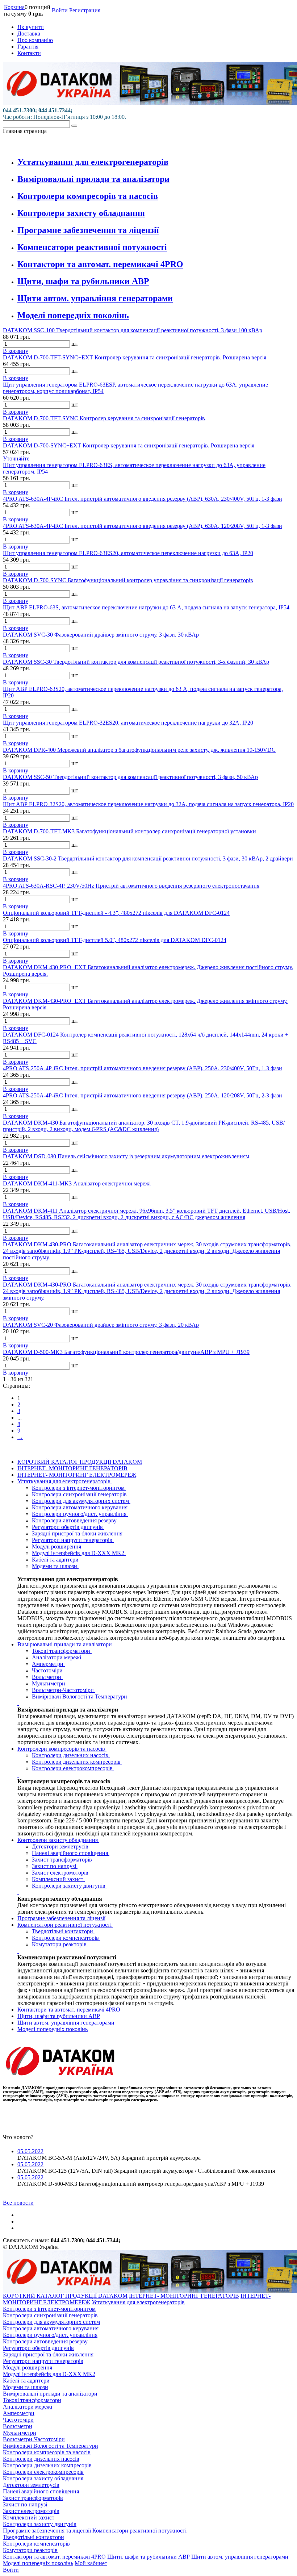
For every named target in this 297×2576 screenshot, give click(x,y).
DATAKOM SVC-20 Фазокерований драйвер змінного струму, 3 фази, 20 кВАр (101, 1325)
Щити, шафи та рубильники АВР (83, 281)
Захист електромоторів (61, 1873)
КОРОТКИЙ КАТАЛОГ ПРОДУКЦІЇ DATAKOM (80, 1462)
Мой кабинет (91, 2563)
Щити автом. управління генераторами (95, 298)
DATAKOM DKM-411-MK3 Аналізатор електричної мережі (77, 1183)
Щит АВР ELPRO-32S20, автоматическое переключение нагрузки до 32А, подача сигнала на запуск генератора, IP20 (148, 804)
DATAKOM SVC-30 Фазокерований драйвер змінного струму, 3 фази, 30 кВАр (101, 635)
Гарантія (28, 47)
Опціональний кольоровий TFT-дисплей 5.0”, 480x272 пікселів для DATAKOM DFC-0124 (115, 940)
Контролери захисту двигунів (69, 1886)
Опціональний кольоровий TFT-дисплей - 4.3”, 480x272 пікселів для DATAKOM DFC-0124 (116, 913)
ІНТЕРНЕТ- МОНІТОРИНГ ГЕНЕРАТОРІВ (72, 1468)
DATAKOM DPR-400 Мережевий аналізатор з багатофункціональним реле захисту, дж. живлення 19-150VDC (139, 750)
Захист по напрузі (55, 1866)
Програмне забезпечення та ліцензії (88, 230)
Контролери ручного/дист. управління (80, 1514)
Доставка (29, 34)
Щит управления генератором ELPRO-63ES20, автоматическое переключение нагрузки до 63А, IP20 (128, 553)
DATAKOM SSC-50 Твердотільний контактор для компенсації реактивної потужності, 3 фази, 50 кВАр (130, 777)
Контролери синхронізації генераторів (80, 1494)
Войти (60, 10)
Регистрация (85, 10)
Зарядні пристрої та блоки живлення (78, 1533)
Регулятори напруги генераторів (73, 1540)
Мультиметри (49, 1683)
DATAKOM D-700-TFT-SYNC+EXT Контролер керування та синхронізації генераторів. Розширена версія (135, 357)
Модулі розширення (57, 1547)
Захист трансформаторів (63, 1860)
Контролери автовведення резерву (75, 1520)
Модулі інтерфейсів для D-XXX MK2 (79, 1553)
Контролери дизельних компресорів (77, 1762)
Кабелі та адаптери (56, 1560)
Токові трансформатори (62, 1651)
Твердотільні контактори (63, 1931)
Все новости (18, 2203)
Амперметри (48, 1664)
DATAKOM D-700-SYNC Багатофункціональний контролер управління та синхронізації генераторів (128, 580)
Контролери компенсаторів (66, 1938)
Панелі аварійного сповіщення (71, 1853)
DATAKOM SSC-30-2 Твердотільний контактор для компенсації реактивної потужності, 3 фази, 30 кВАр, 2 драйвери (148, 858)
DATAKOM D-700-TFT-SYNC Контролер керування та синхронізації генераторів (104, 418)
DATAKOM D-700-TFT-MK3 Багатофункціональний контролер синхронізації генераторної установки (129, 831)
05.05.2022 (30, 2151)
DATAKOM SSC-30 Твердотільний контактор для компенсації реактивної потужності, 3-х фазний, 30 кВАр (136, 662)
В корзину (16, 351)
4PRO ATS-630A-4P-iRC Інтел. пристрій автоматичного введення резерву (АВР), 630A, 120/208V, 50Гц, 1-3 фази (143, 526)
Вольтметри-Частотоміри (64, 1690)
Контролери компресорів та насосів (88, 196)
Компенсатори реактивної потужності (92, 247)
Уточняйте (16, 458)
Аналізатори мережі (57, 1657)
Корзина (14, 7)
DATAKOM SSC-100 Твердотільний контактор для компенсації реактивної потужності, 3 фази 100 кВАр (133, 330)
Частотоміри (48, 1670)
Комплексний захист (58, 1879)
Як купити (31, 27)
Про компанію (35, 40)
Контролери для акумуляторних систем (81, 1501)
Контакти (29, 53)
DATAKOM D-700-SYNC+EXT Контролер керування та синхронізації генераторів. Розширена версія (129, 445)
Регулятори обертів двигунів (68, 1527)
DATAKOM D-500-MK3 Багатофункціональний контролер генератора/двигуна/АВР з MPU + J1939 (126, 1352)
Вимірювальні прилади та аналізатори (93, 179)
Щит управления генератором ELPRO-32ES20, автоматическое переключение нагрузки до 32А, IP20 (128, 723)
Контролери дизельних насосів (71, 1755)
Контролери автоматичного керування (80, 1507)
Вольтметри (47, 1677)
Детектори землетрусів (61, 1846)
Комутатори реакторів (60, 1944)
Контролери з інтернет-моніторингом (79, 1488)
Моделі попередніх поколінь (73, 315)
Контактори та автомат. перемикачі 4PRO (100, 264)
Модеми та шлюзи (55, 1566)
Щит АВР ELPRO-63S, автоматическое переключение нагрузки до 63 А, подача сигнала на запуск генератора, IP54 (146, 607)
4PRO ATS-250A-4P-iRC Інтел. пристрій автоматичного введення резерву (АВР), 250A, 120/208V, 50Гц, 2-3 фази (143, 1095)
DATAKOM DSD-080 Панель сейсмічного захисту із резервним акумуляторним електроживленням (126, 1156)
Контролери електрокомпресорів (73, 1768)
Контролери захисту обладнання (81, 213)
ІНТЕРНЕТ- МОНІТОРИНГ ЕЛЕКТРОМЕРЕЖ (77, 1475)
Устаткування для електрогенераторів (93, 162)
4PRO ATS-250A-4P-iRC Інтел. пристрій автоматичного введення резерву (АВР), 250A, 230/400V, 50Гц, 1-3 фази (143, 1068)
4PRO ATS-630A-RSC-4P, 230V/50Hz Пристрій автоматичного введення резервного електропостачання (131, 886)
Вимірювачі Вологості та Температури (80, 1697)
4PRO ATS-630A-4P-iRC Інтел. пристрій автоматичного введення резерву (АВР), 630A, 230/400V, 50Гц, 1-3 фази (143, 499)
